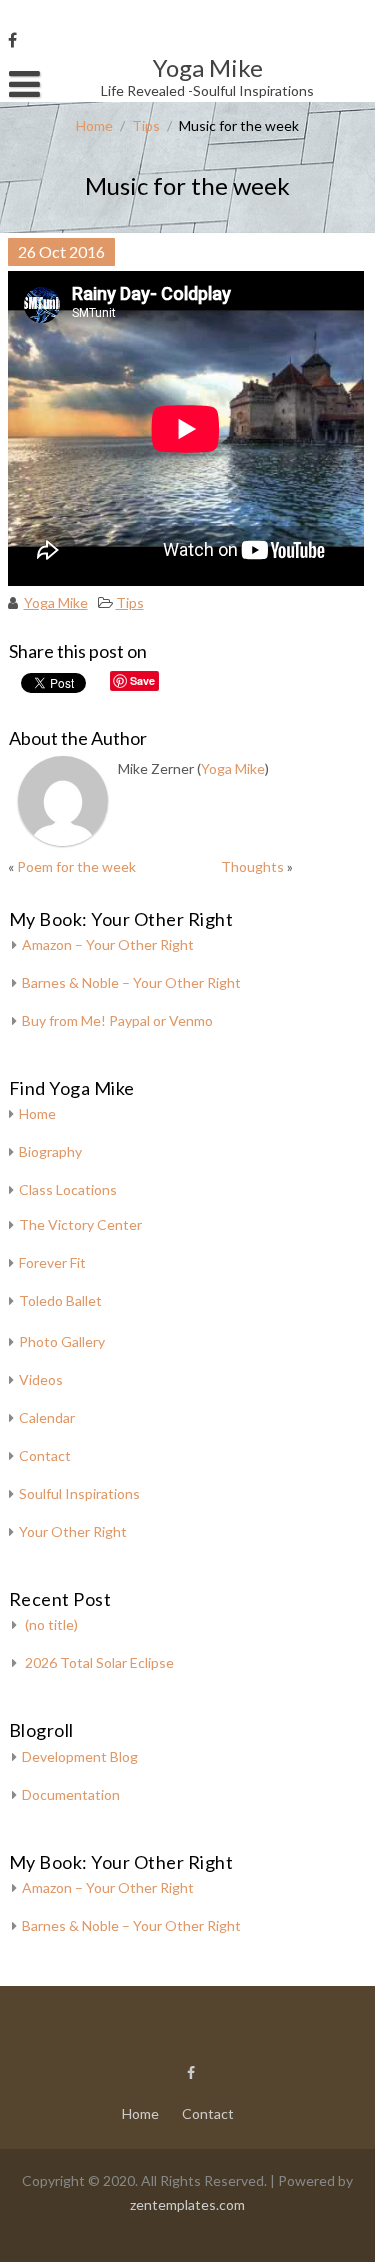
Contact (45, 1455)
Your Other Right (73, 1531)
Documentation (71, 1794)
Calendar (47, 1417)
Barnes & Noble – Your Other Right (131, 982)
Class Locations (68, 1189)
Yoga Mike (56, 602)
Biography (50, 1151)
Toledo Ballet (60, 1300)
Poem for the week (76, 866)
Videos (41, 1379)
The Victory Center (80, 1224)
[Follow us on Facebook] (12, 40)
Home (94, 125)
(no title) (51, 1624)
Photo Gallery (62, 1341)
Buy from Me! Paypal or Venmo (117, 1020)
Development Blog (80, 1756)
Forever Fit (52, 1262)
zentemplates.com (187, 2204)
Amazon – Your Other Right (108, 944)
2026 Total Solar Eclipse (99, 1662)
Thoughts (252, 866)
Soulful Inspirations (79, 1493)
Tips (146, 125)
